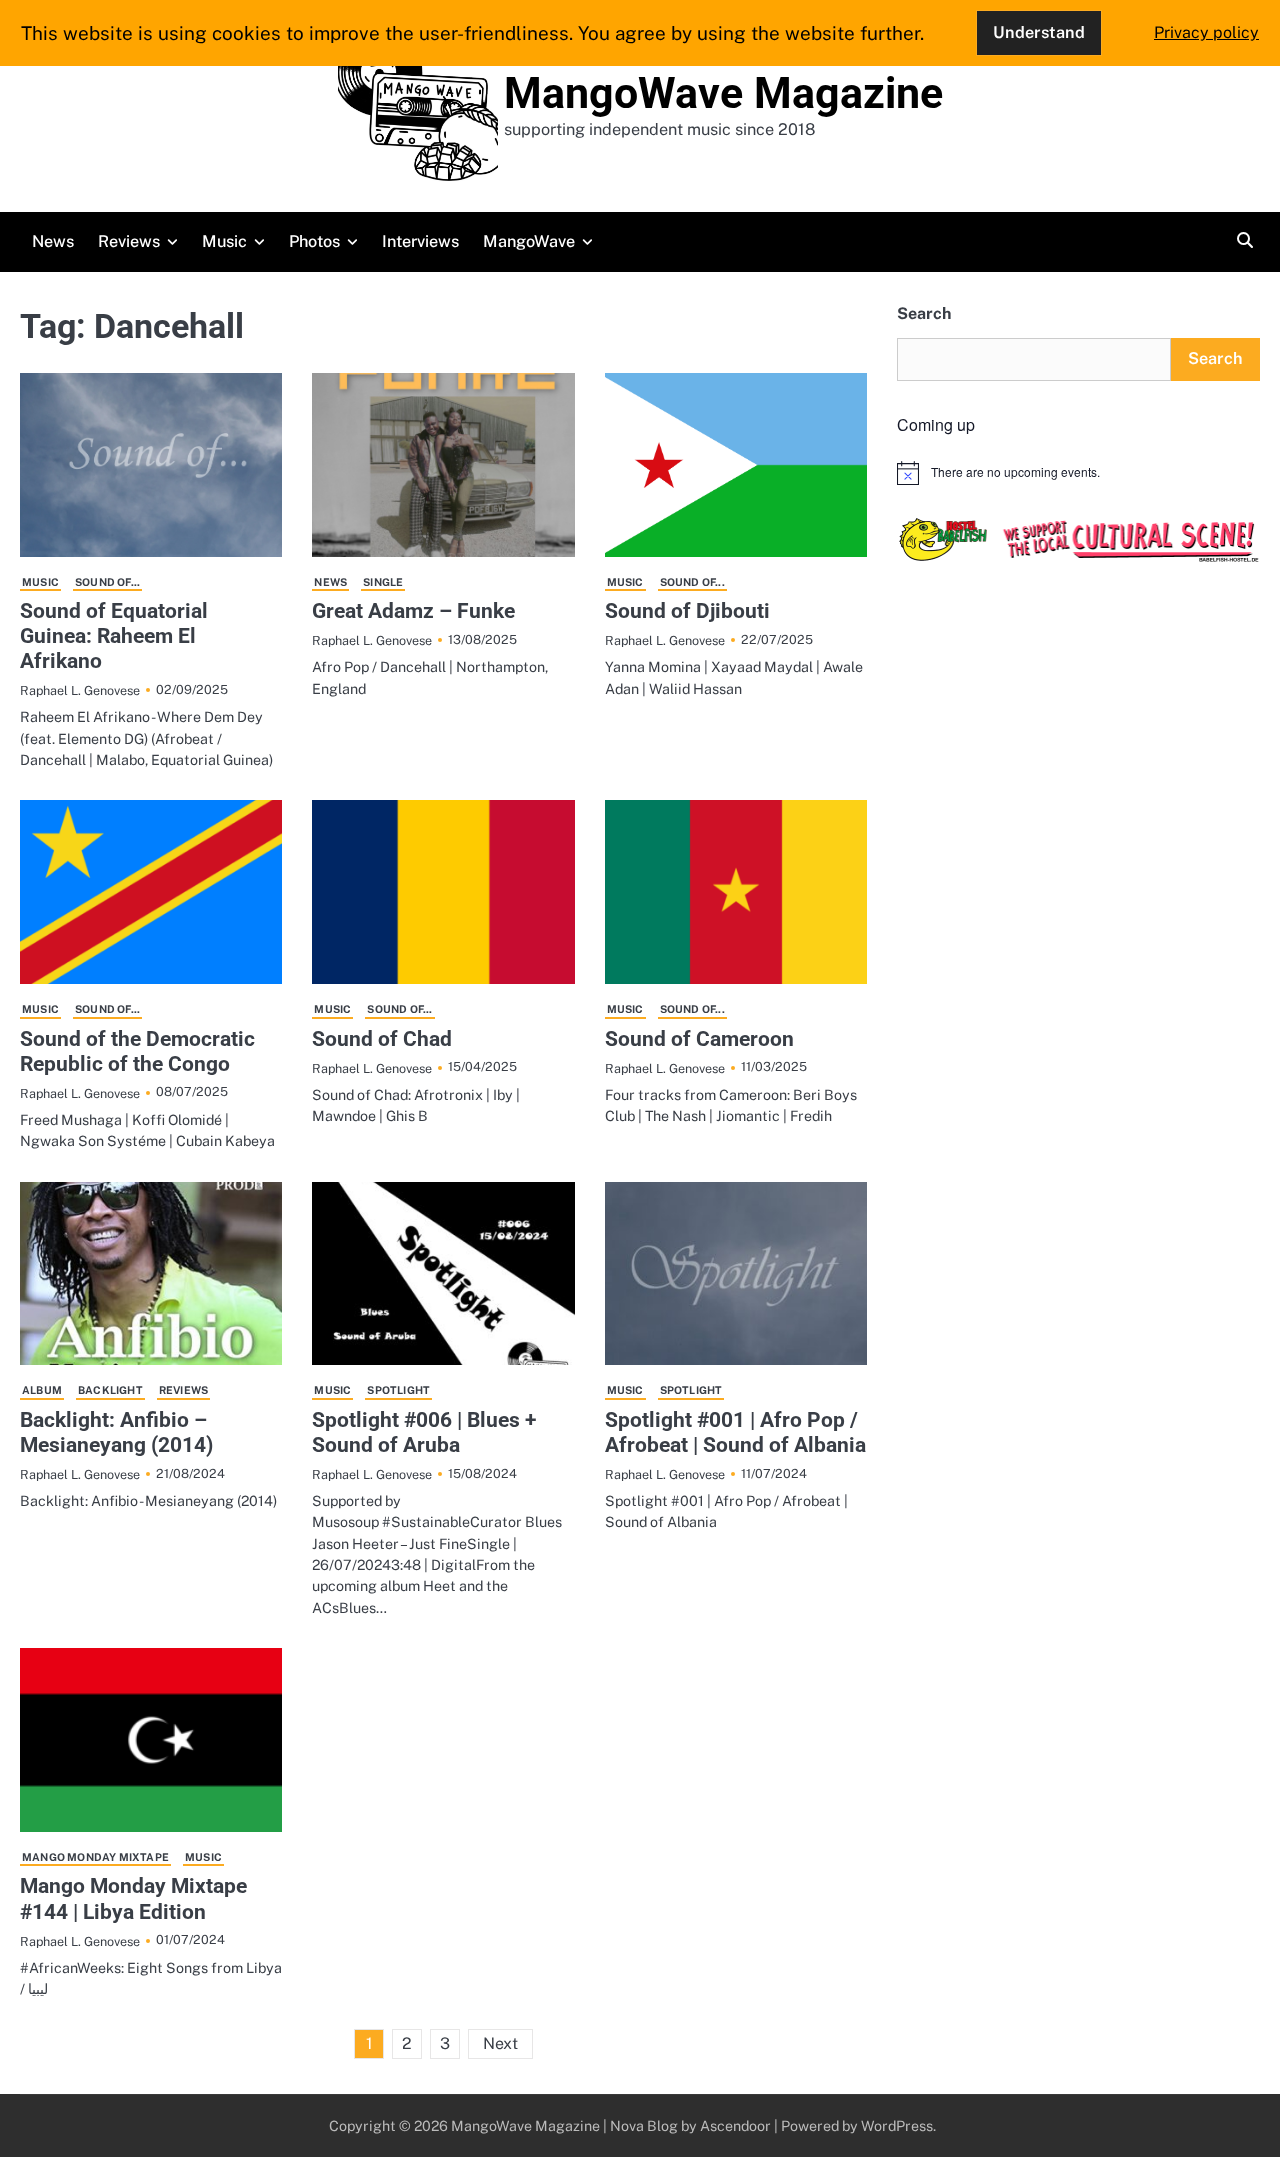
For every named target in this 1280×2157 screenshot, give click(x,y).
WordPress (897, 2125)
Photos (314, 241)
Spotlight (398, 1390)
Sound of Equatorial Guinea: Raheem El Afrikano (114, 636)
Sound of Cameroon (699, 1039)
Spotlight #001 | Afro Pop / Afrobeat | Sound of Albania (735, 1432)
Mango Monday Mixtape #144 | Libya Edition (133, 1898)
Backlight (110, 1390)
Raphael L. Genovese (80, 690)
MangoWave (529, 241)
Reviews (129, 241)
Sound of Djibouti (687, 611)
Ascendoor (735, 2125)
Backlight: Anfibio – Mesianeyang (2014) (116, 1432)
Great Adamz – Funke (413, 611)
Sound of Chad (382, 1039)
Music (224, 241)
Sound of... (107, 582)
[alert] (1078, 473)
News (53, 241)
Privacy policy (1206, 32)
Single (383, 582)
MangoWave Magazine (723, 93)
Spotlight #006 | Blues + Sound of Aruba (424, 1432)
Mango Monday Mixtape (95, 1857)
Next (500, 2043)
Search (924, 313)
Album (42, 1390)
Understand (1039, 32)
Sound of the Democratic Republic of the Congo (137, 1051)
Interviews (420, 241)
